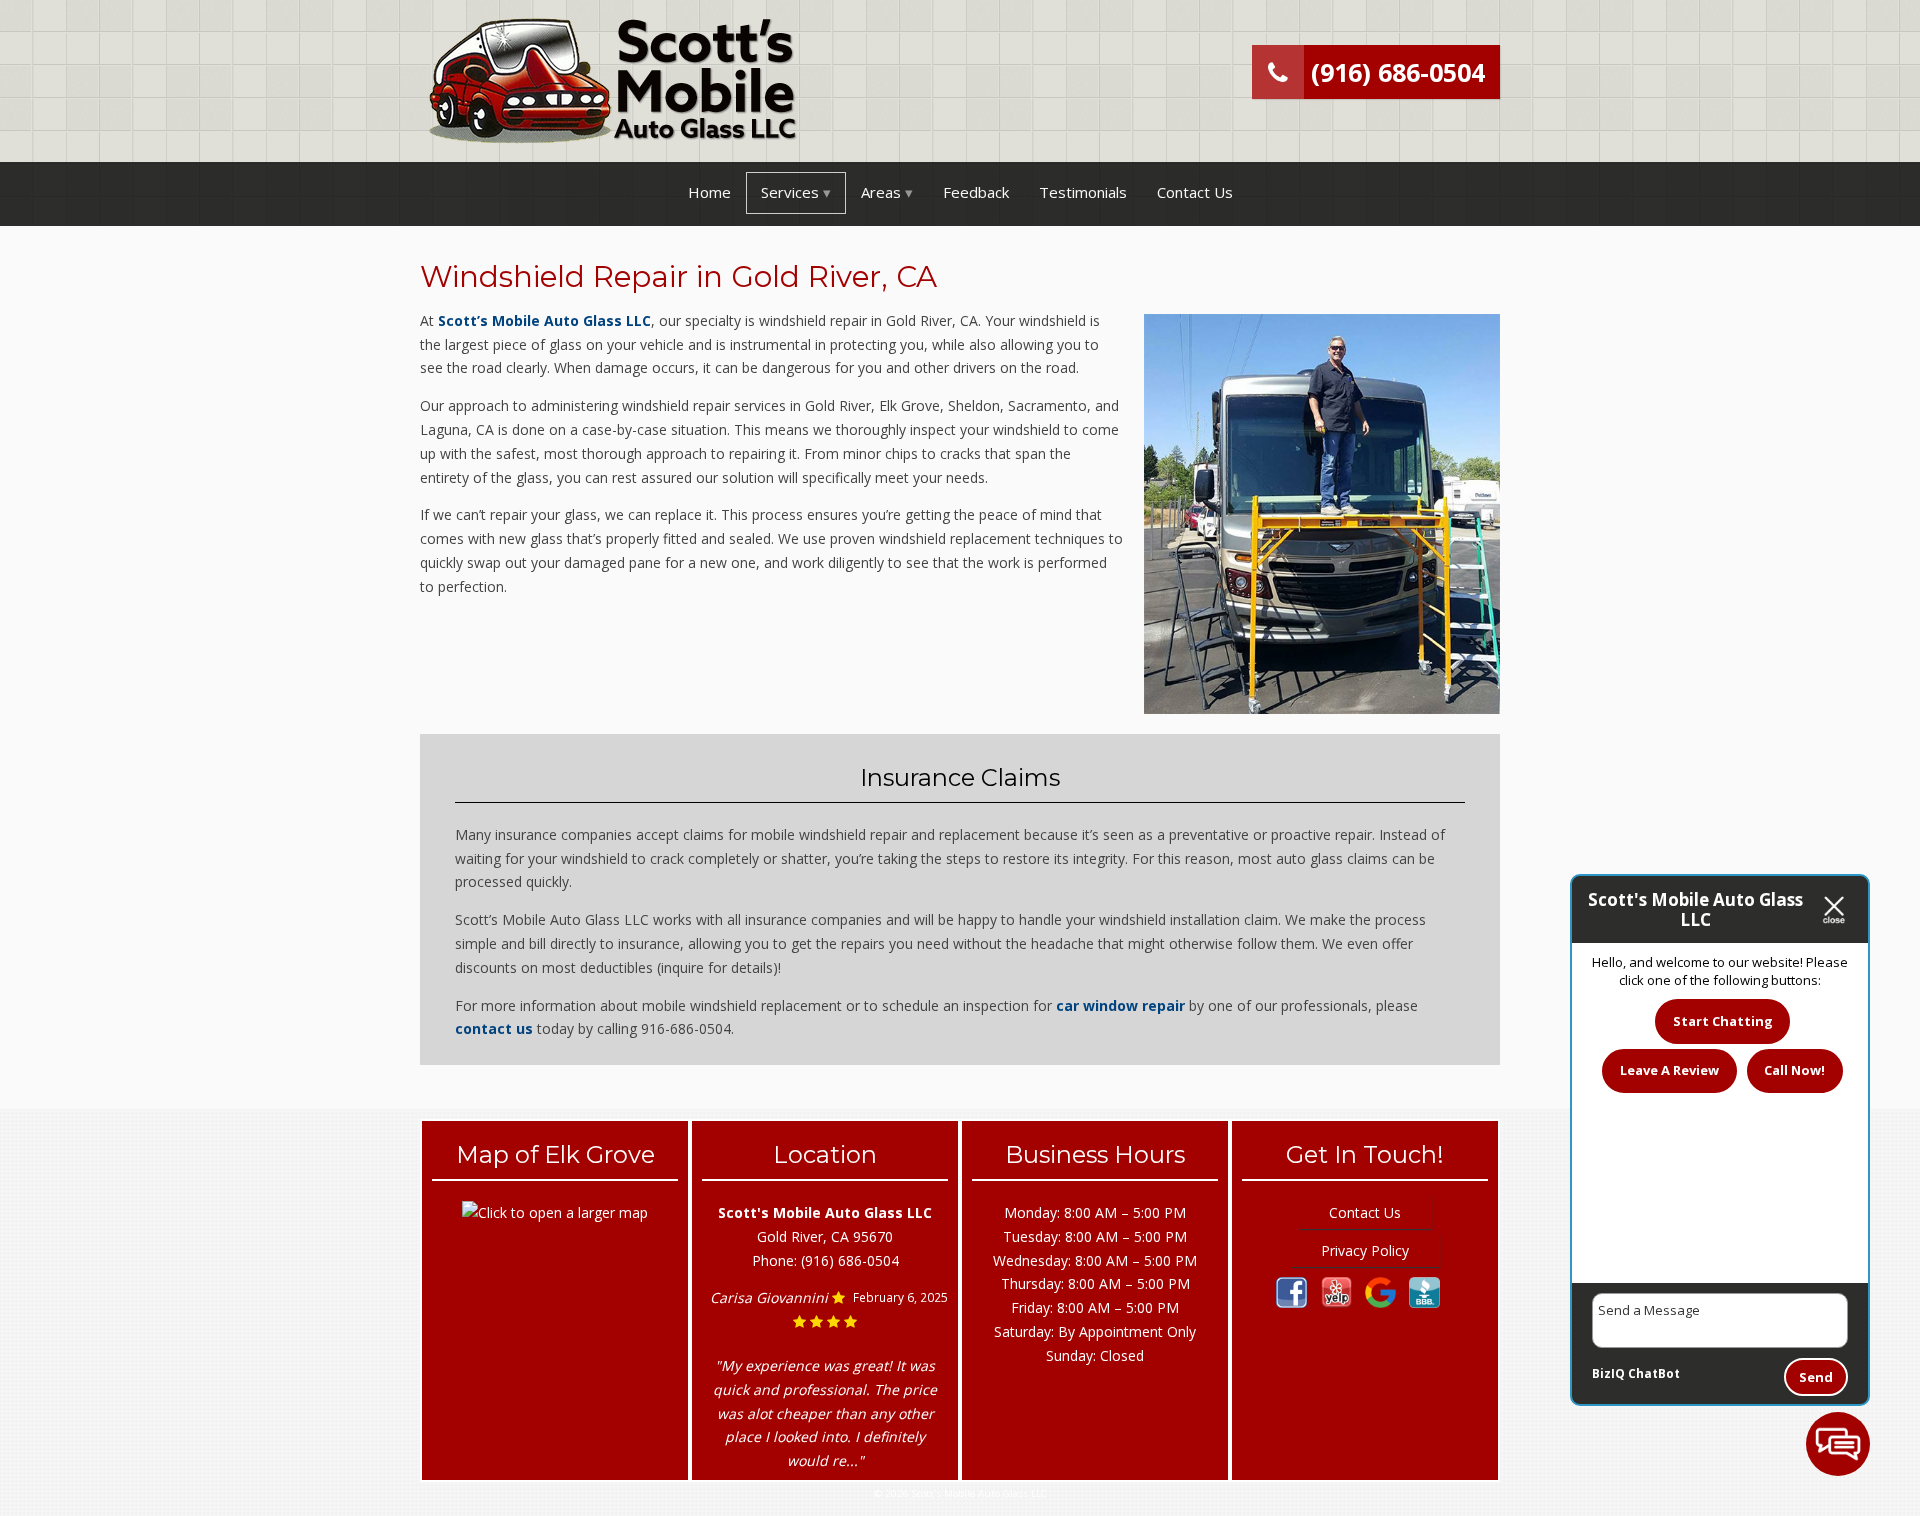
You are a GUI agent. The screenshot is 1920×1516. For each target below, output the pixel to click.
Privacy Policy (1365, 1250)
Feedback (976, 192)
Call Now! (1794, 1070)
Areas (881, 192)
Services (790, 192)
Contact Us (1195, 192)
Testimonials (1083, 192)
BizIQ (1608, 1373)
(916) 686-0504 (1394, 72)
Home (709, 192)
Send (1816, 1377)
